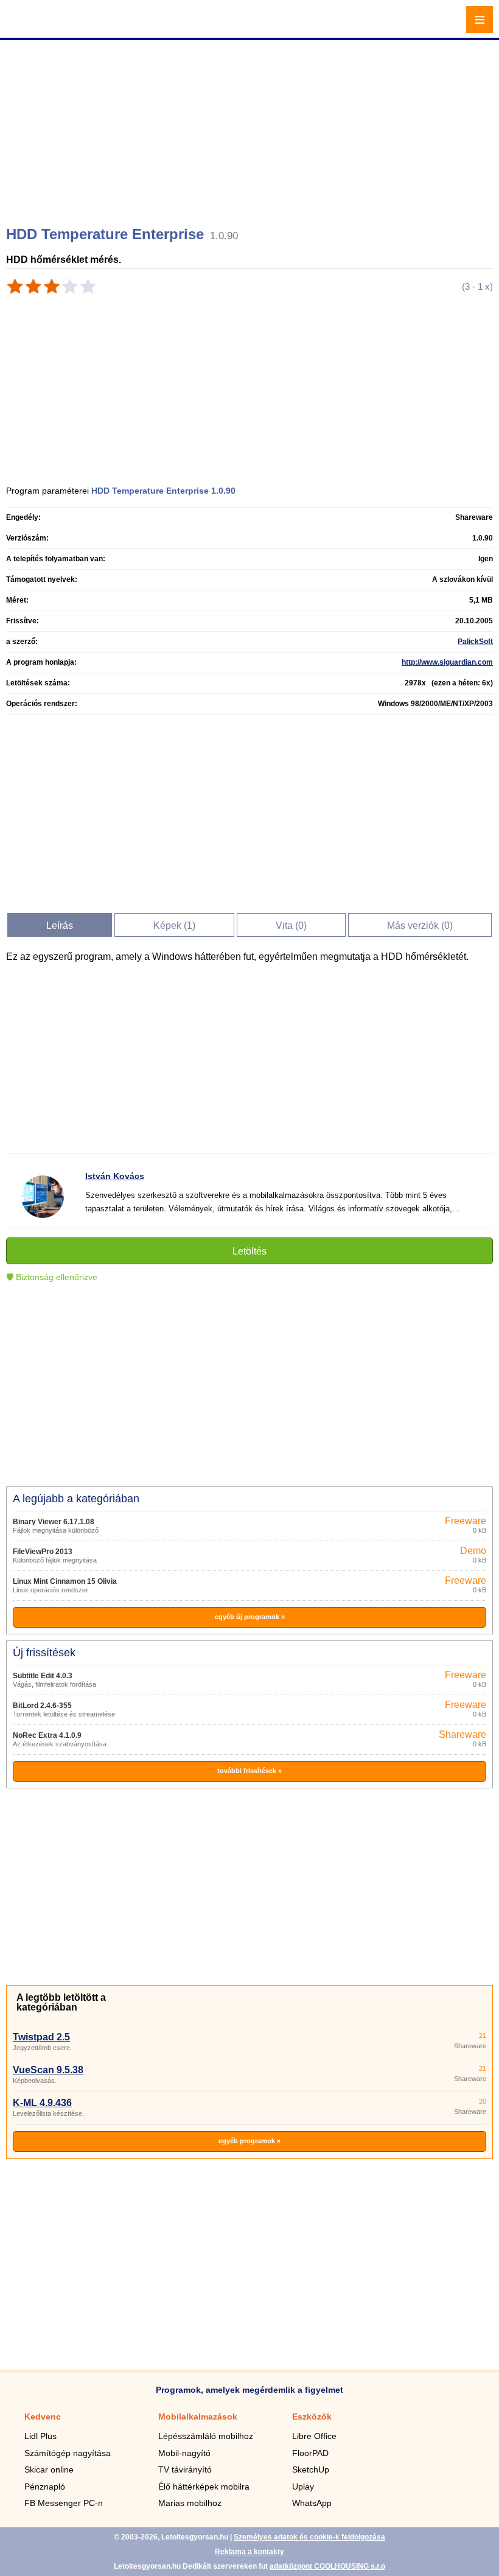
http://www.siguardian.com (447, 662)
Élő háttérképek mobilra (204, 2487)
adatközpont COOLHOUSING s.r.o (327, 2566)
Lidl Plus (40, 2436)
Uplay (303, 2487)
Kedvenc (43, 2417)
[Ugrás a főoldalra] (43, 26)
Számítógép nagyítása (68, 2453)
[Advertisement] (251, 128)
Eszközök (312, 2417)
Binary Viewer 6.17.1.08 (54, 1522)
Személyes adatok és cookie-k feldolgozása (309, 2537)
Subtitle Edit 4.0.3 (43, 1676)
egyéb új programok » (250, 1617)
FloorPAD (310, 2453)
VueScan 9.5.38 (48, 2070)
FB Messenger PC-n (64, 2503)
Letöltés (249, 1251)
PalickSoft (475, 642)
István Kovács (115, 1176)
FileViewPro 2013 (43, 1552)
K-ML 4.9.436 (42, 2103)
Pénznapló (45, 2487)
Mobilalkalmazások (198, 2417)
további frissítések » (249, 1771)
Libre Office (314, 2436)
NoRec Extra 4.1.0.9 (47, 1735)
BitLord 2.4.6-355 (42, 1706)
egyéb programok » (249, 2141)
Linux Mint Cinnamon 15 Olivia (65, 1581)
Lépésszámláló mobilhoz (206, 2436)
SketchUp (311, 2469)
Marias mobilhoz (190, 2503)
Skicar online (49, 2469)
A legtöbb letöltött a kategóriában (61, 2002)
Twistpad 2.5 (41, 2037)
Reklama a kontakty (249, 2552)
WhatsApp (312, 2503)
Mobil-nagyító (184, 2453)
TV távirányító (185, 2469)
